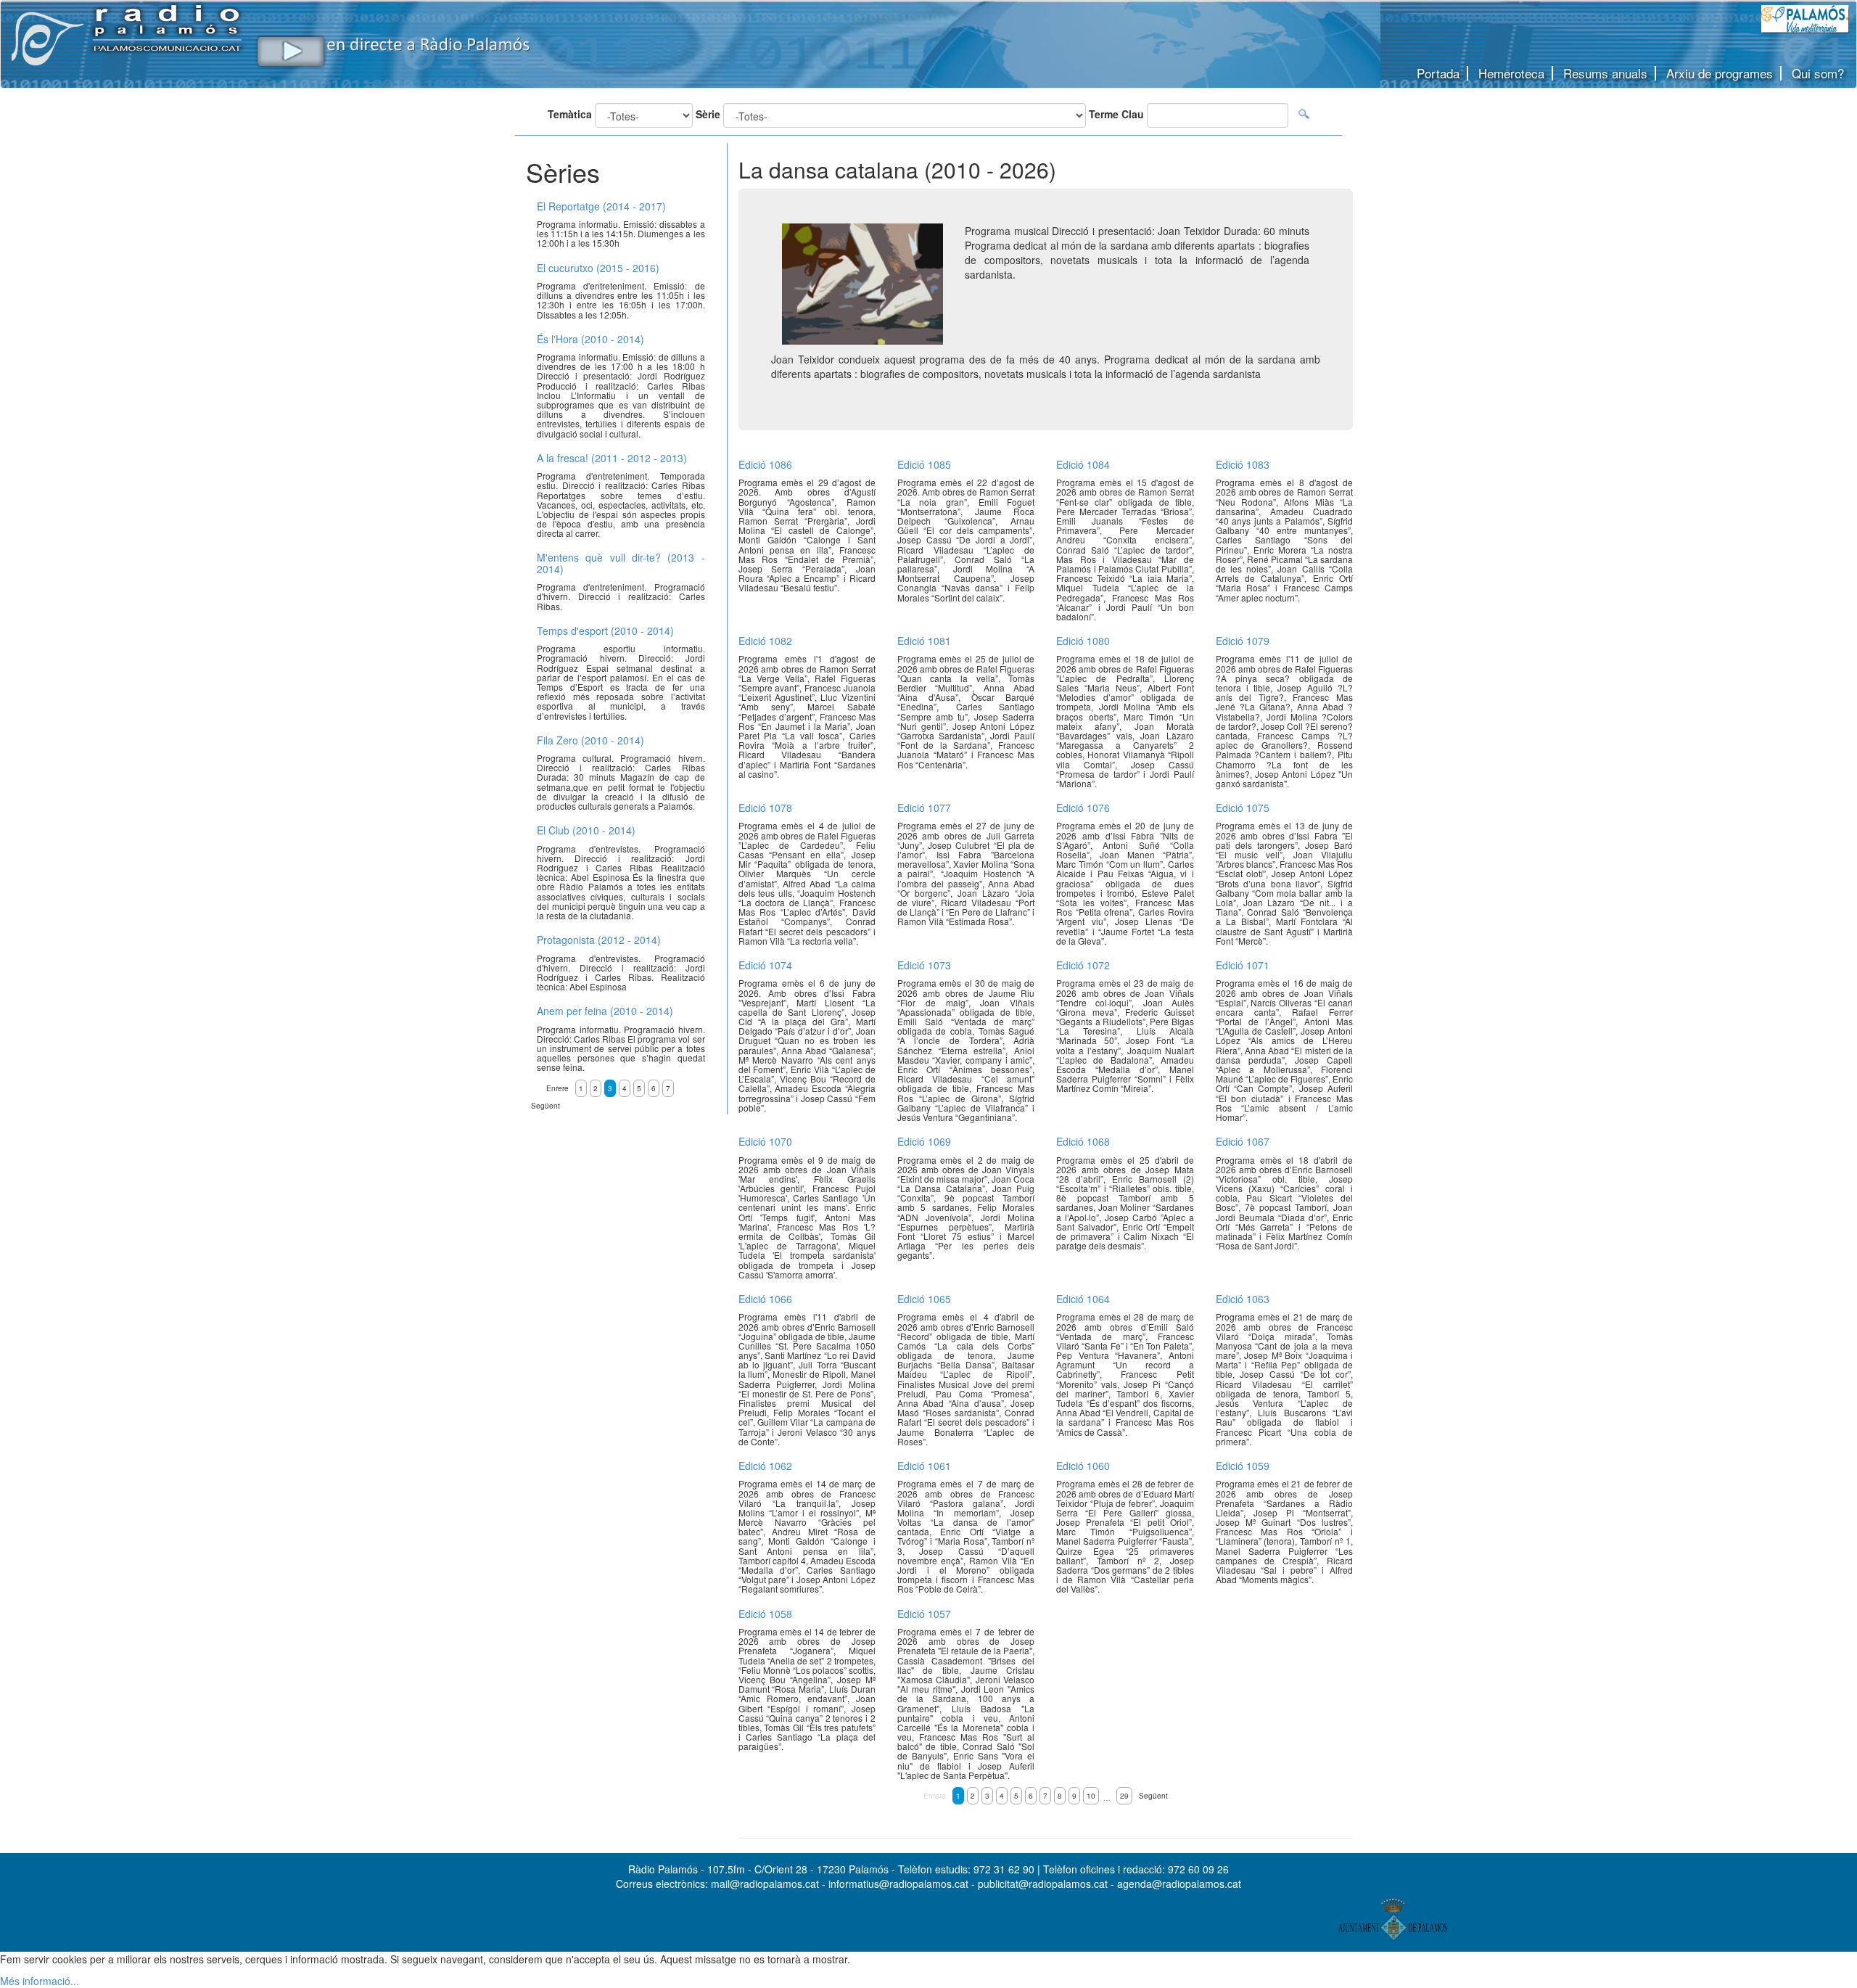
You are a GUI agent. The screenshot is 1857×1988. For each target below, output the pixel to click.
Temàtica (570, 114)
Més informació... (40, 1981)
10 (1091, 1796)
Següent (1153, 1796)
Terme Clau (1116, 114)
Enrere (935, 1796)
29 (1124, 1796)
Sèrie (708, 114)
